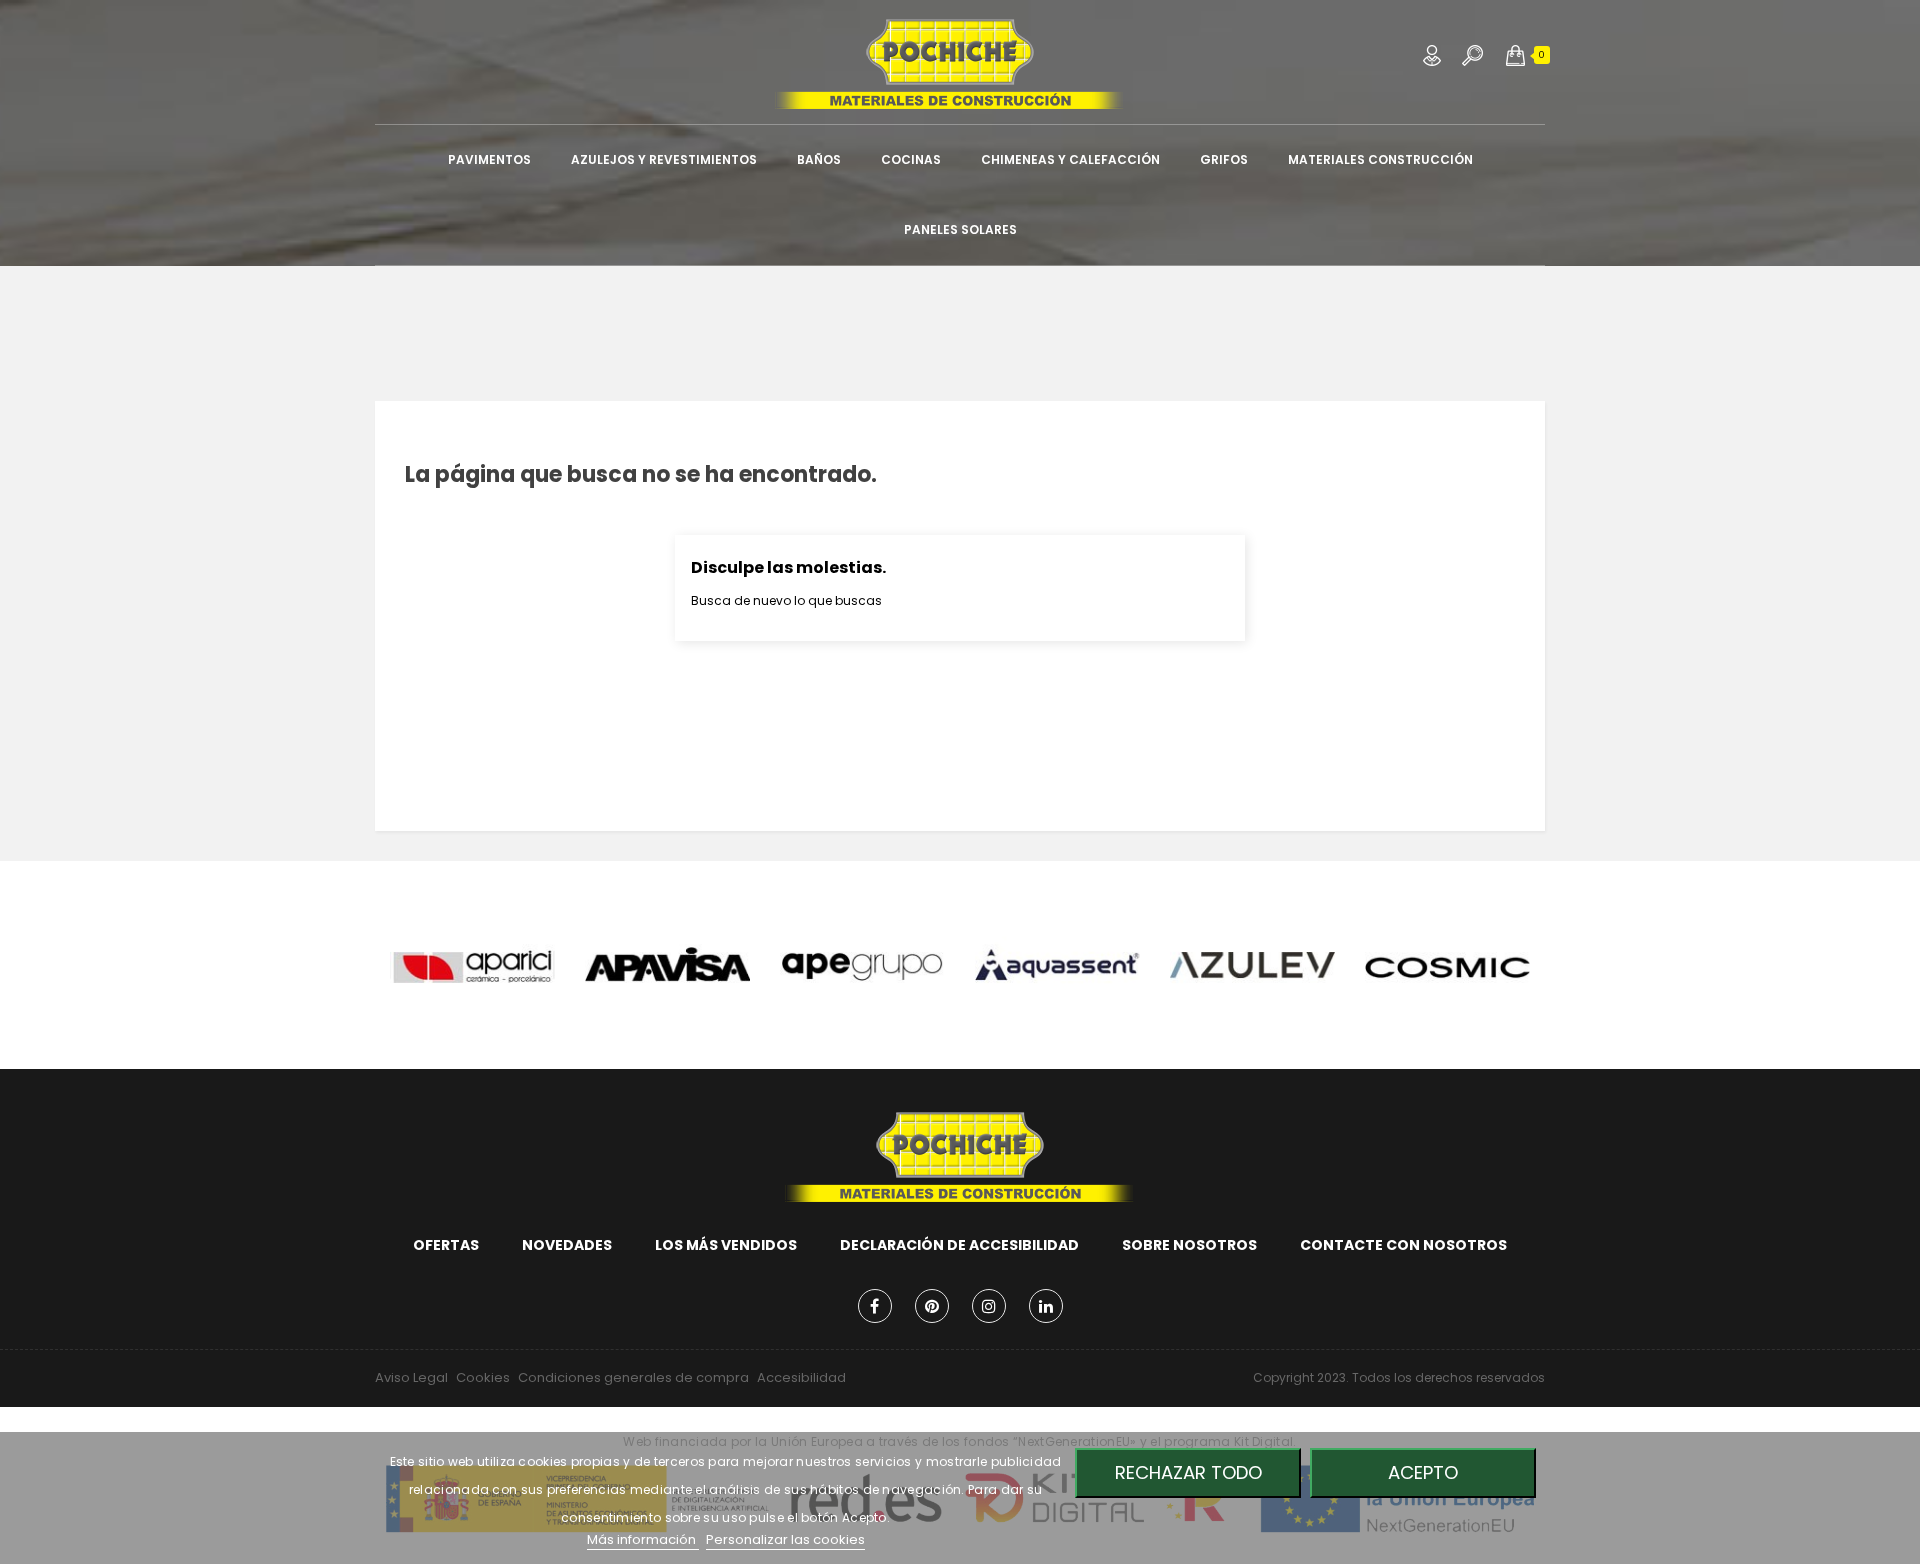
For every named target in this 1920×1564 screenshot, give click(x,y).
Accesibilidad (801, 1377)
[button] (1515, 55)
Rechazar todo (1188, 1472)
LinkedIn (1046, 1306)
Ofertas (446, 1245)
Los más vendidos (726, 1245)
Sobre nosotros (1189, 1245)
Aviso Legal (411, 1377)
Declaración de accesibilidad (959, 1245)
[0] (1515, 55)
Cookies (483, 1377)
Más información (643, 1539)
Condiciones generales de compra (633, 1377)
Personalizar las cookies (785, 1539)
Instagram (989, 1306)
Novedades (567, 1245)
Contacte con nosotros (1403, 1245)
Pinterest (932, 1306)
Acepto (1423, 1472)
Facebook (875, 1306)
